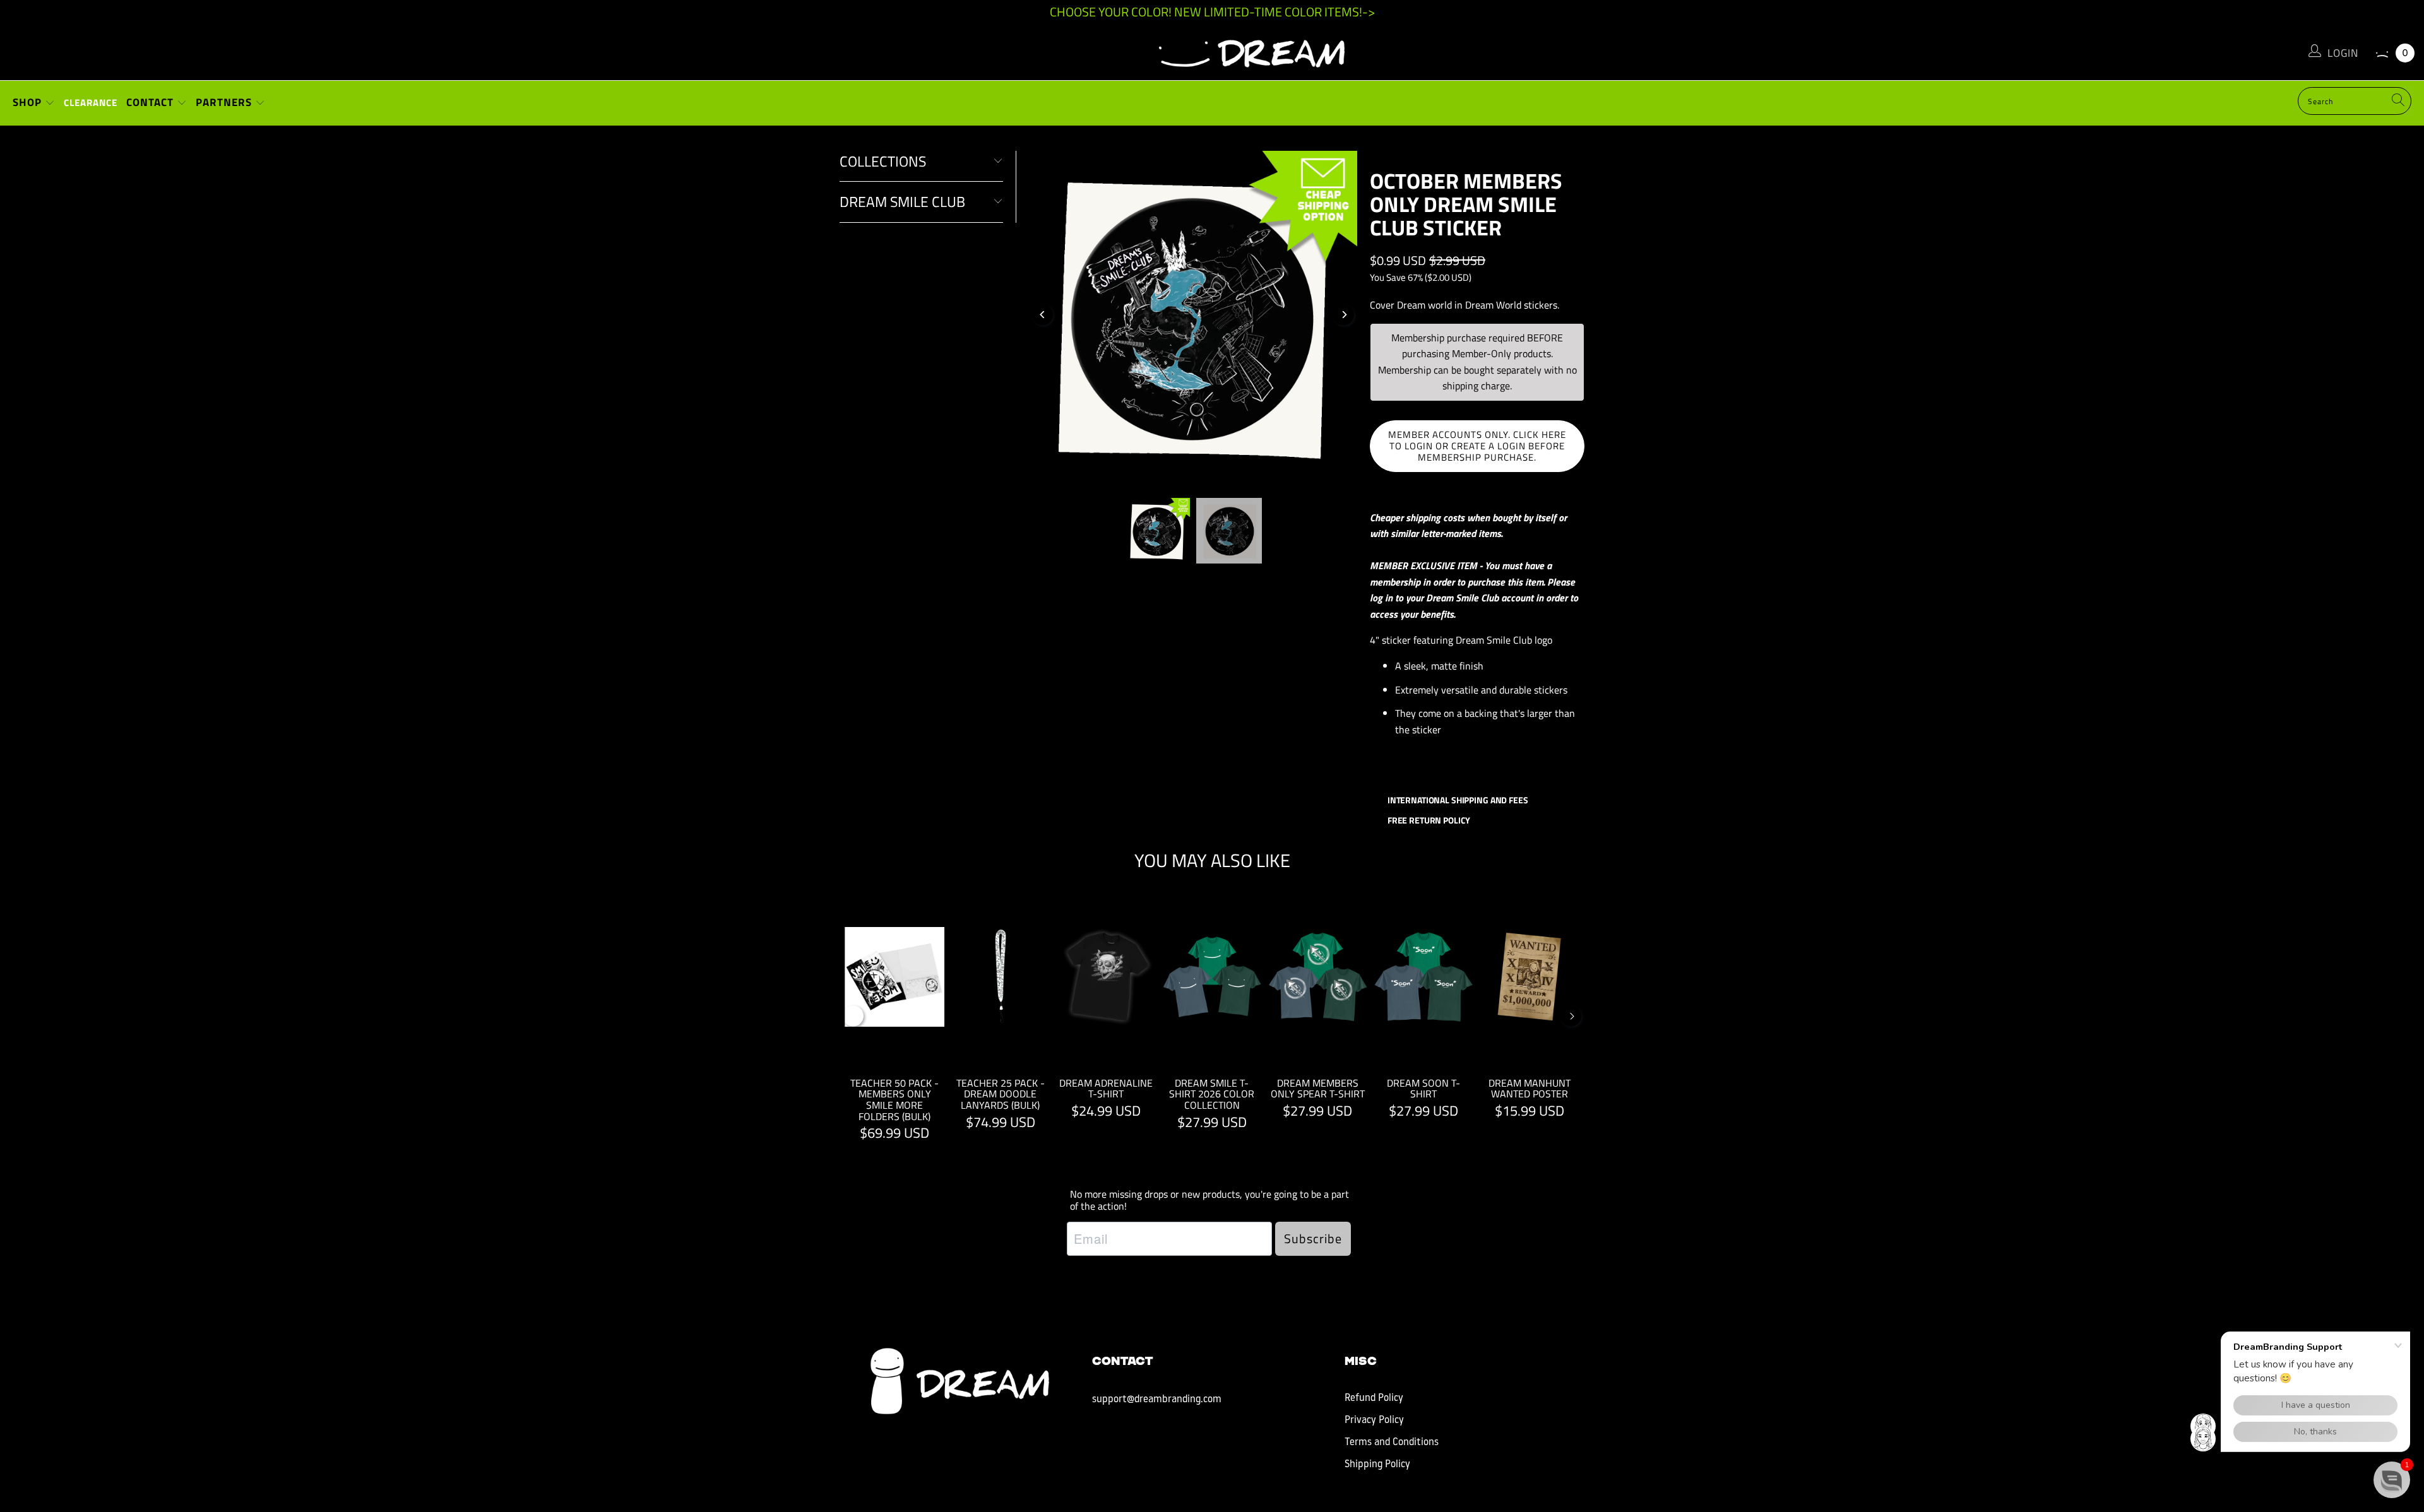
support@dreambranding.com (1157, 1400)
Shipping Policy (1377, 1465)
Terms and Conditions (1392, 1443)
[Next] (1344, 315)
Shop (29, 102)
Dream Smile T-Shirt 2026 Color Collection (1212, 977)
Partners (225, 102)
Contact (151, 102)
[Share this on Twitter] (1430, 767)
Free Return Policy (1428, 820)
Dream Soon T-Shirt (1423, 977)
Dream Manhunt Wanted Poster (1530, 977)
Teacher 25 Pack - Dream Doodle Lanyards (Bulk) (1001, 977)
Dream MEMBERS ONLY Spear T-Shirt (1318, 977)
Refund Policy (1374, 1398)
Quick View (1212, 1006)
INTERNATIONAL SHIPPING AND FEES (1457, 800)
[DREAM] (1212, 50)
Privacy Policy (1374, 1420)
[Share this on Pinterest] (1452, 767)
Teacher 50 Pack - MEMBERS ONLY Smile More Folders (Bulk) (895, 977)
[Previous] (1043, 315)
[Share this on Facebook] (1409, 767)
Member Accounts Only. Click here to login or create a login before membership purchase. (1477, 446)
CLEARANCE (91, 103)
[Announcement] (1212, 12)
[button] (2392, 1480)
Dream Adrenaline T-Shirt (1107, 977)
